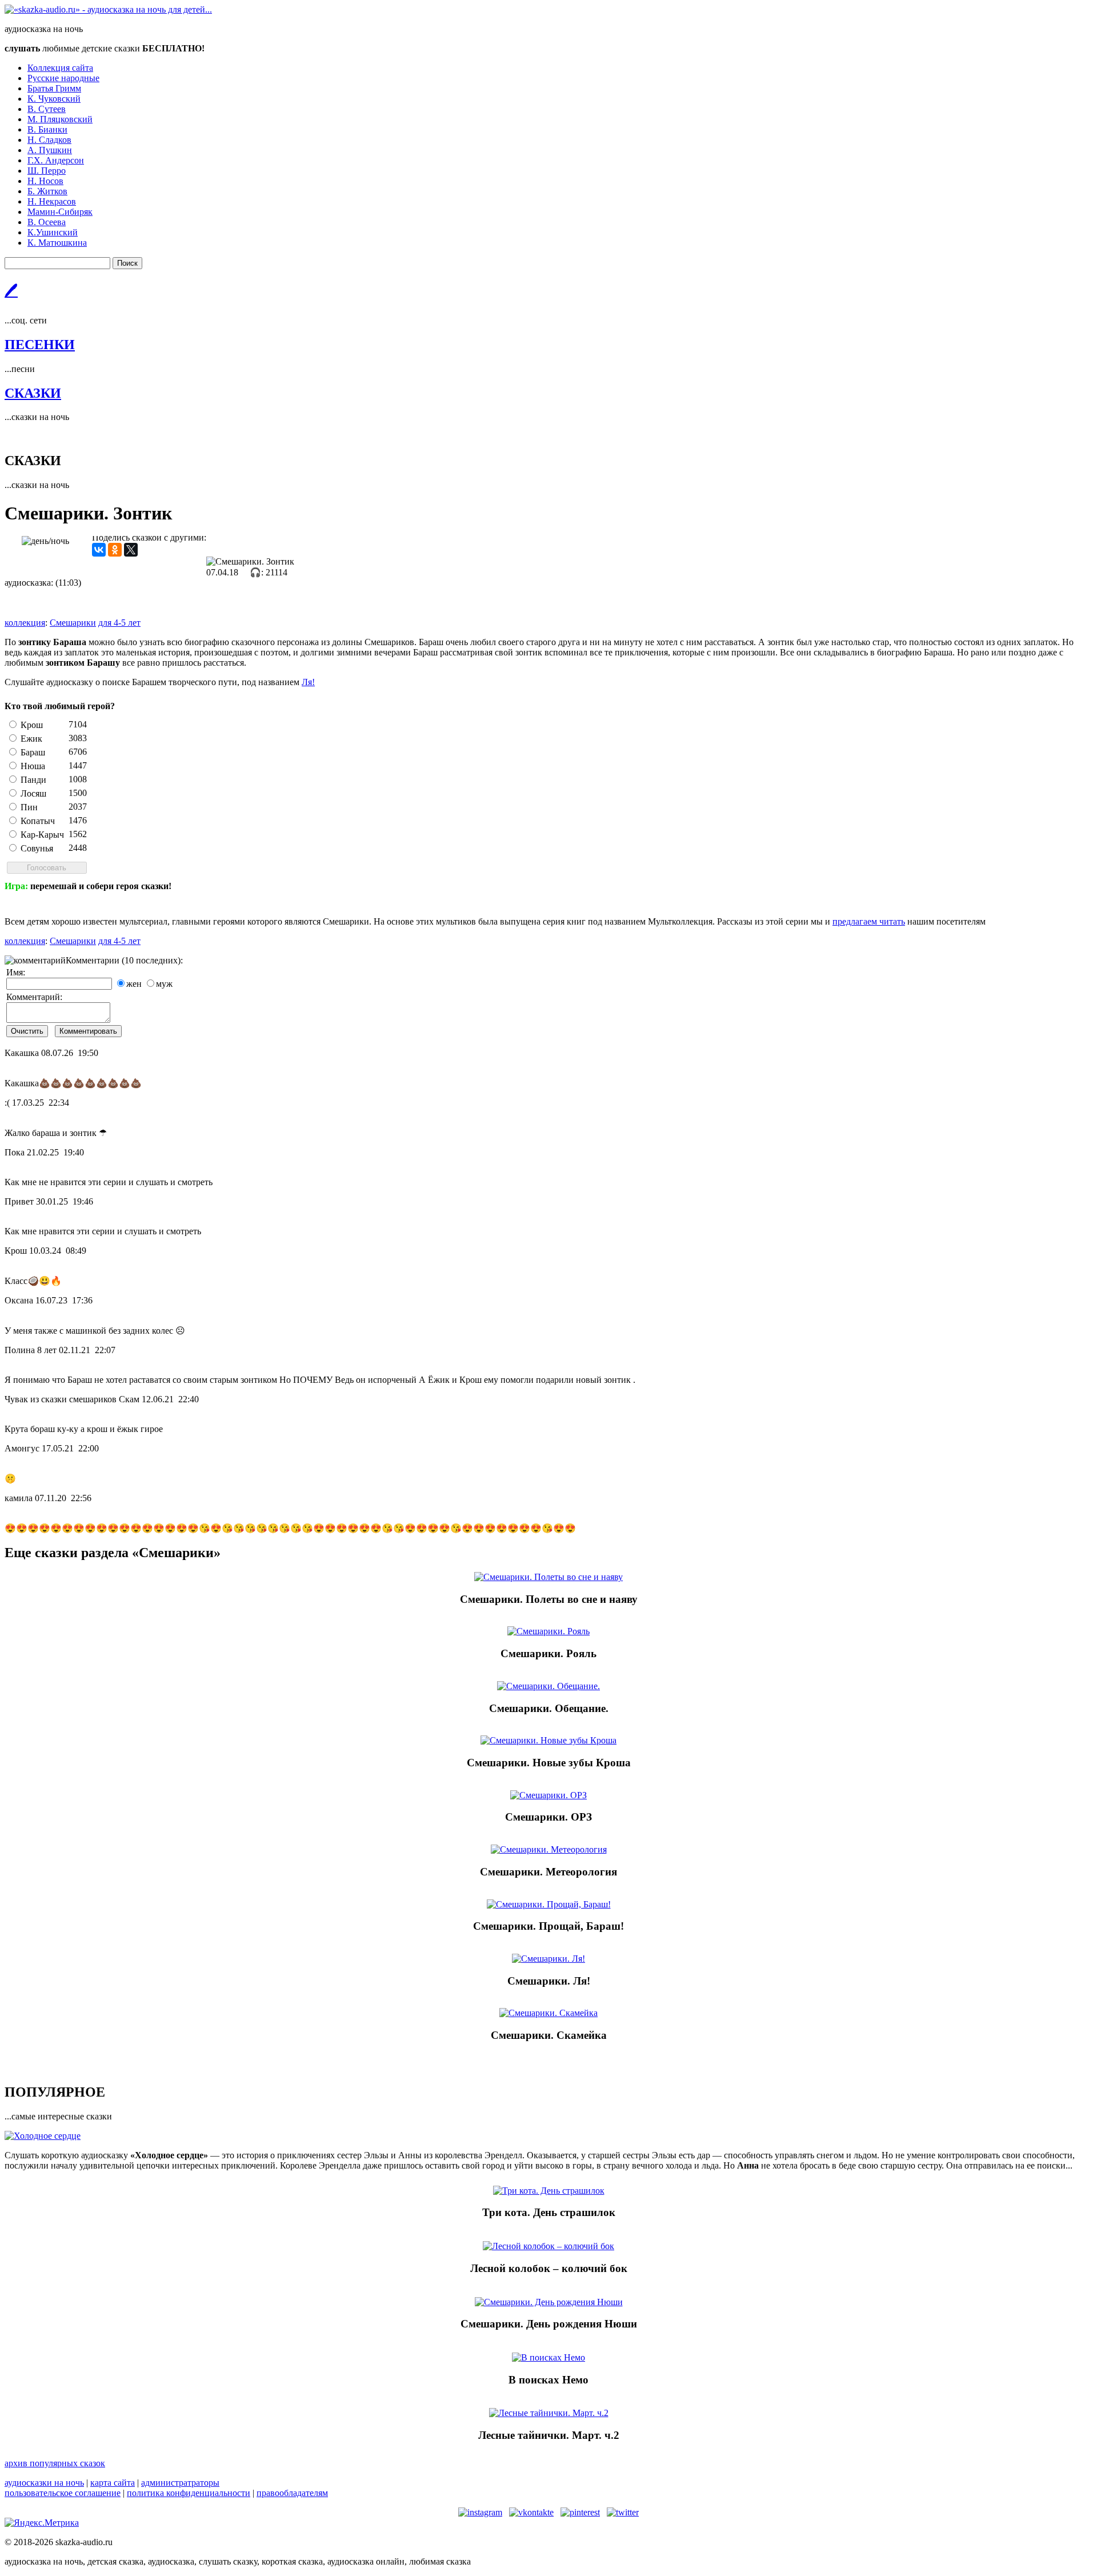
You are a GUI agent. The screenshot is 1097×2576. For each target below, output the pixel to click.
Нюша (33, 766)
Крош (32, 725)
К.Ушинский (53, 232)
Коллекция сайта (60, 68)
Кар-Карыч (42, 835)
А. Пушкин (50, 150)
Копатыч (38, 821)
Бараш (33, 752)
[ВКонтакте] (99, 550)
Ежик (31, 739)
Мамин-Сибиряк (60, 212)
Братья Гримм (54, 88)
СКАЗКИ (33, 393)
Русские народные (63, 78)
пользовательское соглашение (63, 2493)
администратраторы (180, 2483)
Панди (33, 780)
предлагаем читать (869, 921)
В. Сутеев (47, 109)
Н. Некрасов (52, 201)
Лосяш (33, 793)
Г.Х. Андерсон (56, 160)
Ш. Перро (47, 171)
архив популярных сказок (55, 2463)
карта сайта (113, 2483)
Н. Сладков (49, 140)
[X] (131, 550)
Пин (29, 807)
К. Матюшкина (57, 243)
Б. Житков (47, 191)
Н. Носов (45, 181)
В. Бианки (47, 129)
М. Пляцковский (60, 119)
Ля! (308, 682)
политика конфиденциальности (189, 2493)
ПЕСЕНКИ (40, 345)
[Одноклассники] (115, 550)
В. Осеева (47, 222)
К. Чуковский (54, 99)
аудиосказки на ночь (44, 2483)
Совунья (37, 848)
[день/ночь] (45, 541)
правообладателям (292, 2493)
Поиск (127, 263)
